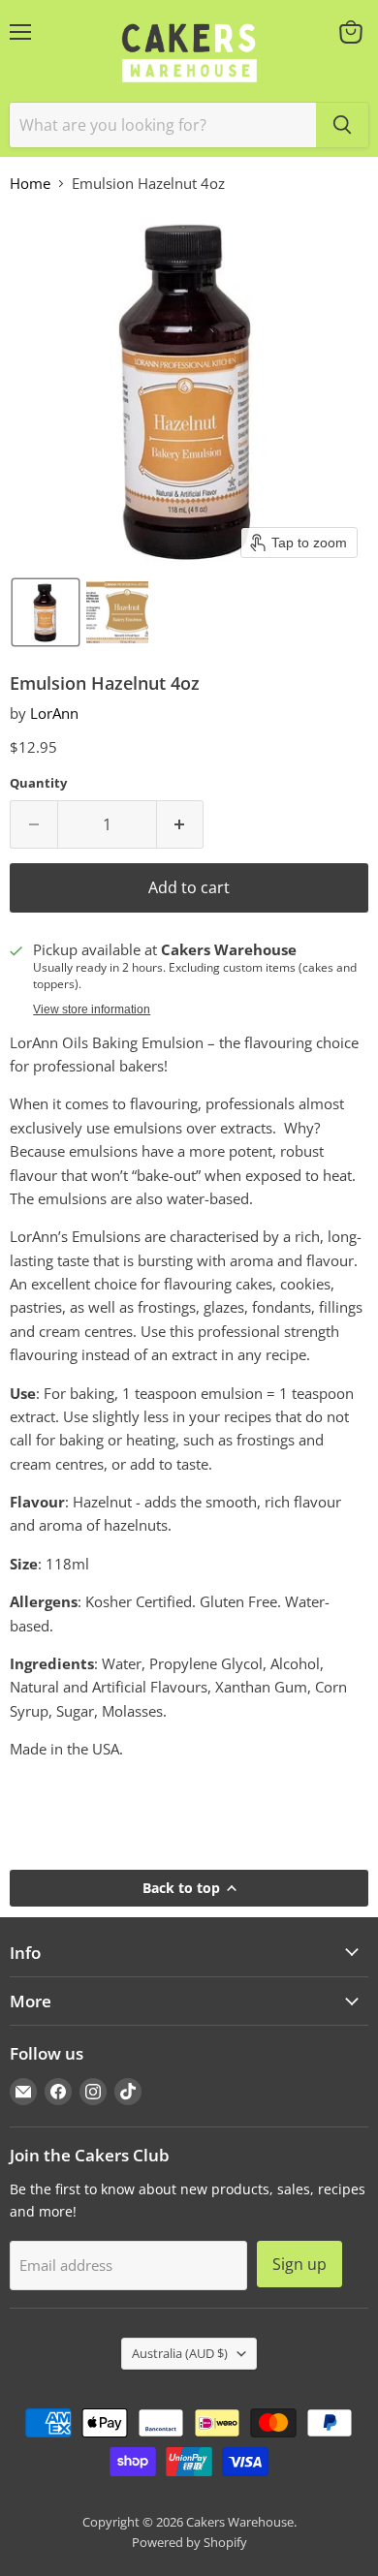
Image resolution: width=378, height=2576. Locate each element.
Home (30, 184)
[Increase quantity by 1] (181, 824)
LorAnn (54, 713)
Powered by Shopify (189, 2542)
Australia (180, 2353)
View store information (92, 1009)
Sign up (299, 2264)
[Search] (342, 125)
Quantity (38, 783)
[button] (46, 612)
